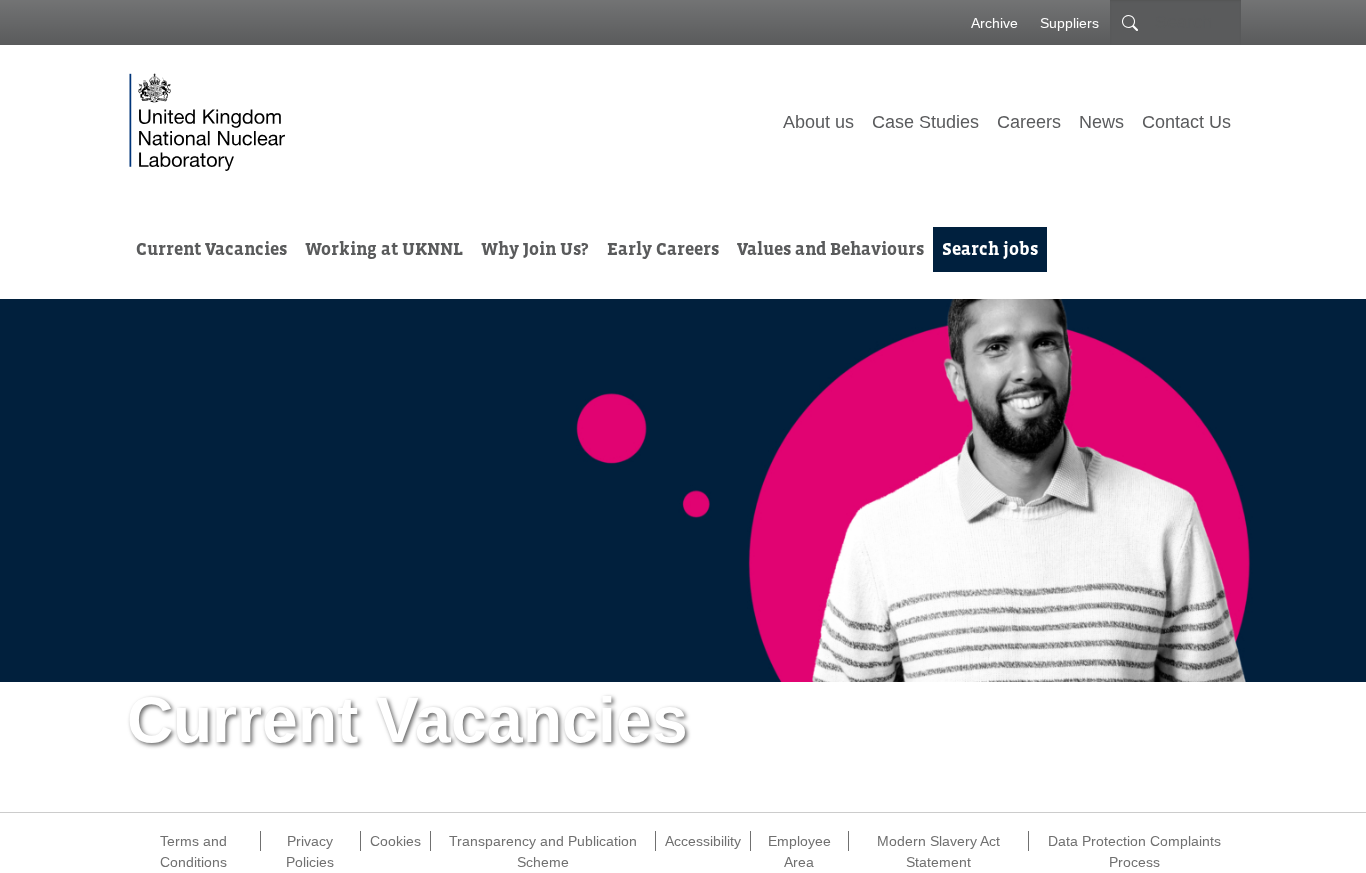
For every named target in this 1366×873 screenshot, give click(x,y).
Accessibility (703, 841)
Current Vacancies (211, 249)
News (1101, 122)
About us (818, 122)
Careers (1029, 122)
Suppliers (1069, 23)
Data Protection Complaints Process (1134, 842)
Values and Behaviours (830, 249)
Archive (994, 23)
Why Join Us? (535, 249)
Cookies (395, 841)
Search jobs (990, 249)
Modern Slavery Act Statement (938, 842)
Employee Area (799, 842)
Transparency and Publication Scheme (543, 842)
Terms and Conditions (193, 842)
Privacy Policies (310, 842)
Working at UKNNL (384, 249)
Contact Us (1186, 122)
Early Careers (663, 249)
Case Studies (925, 122)
